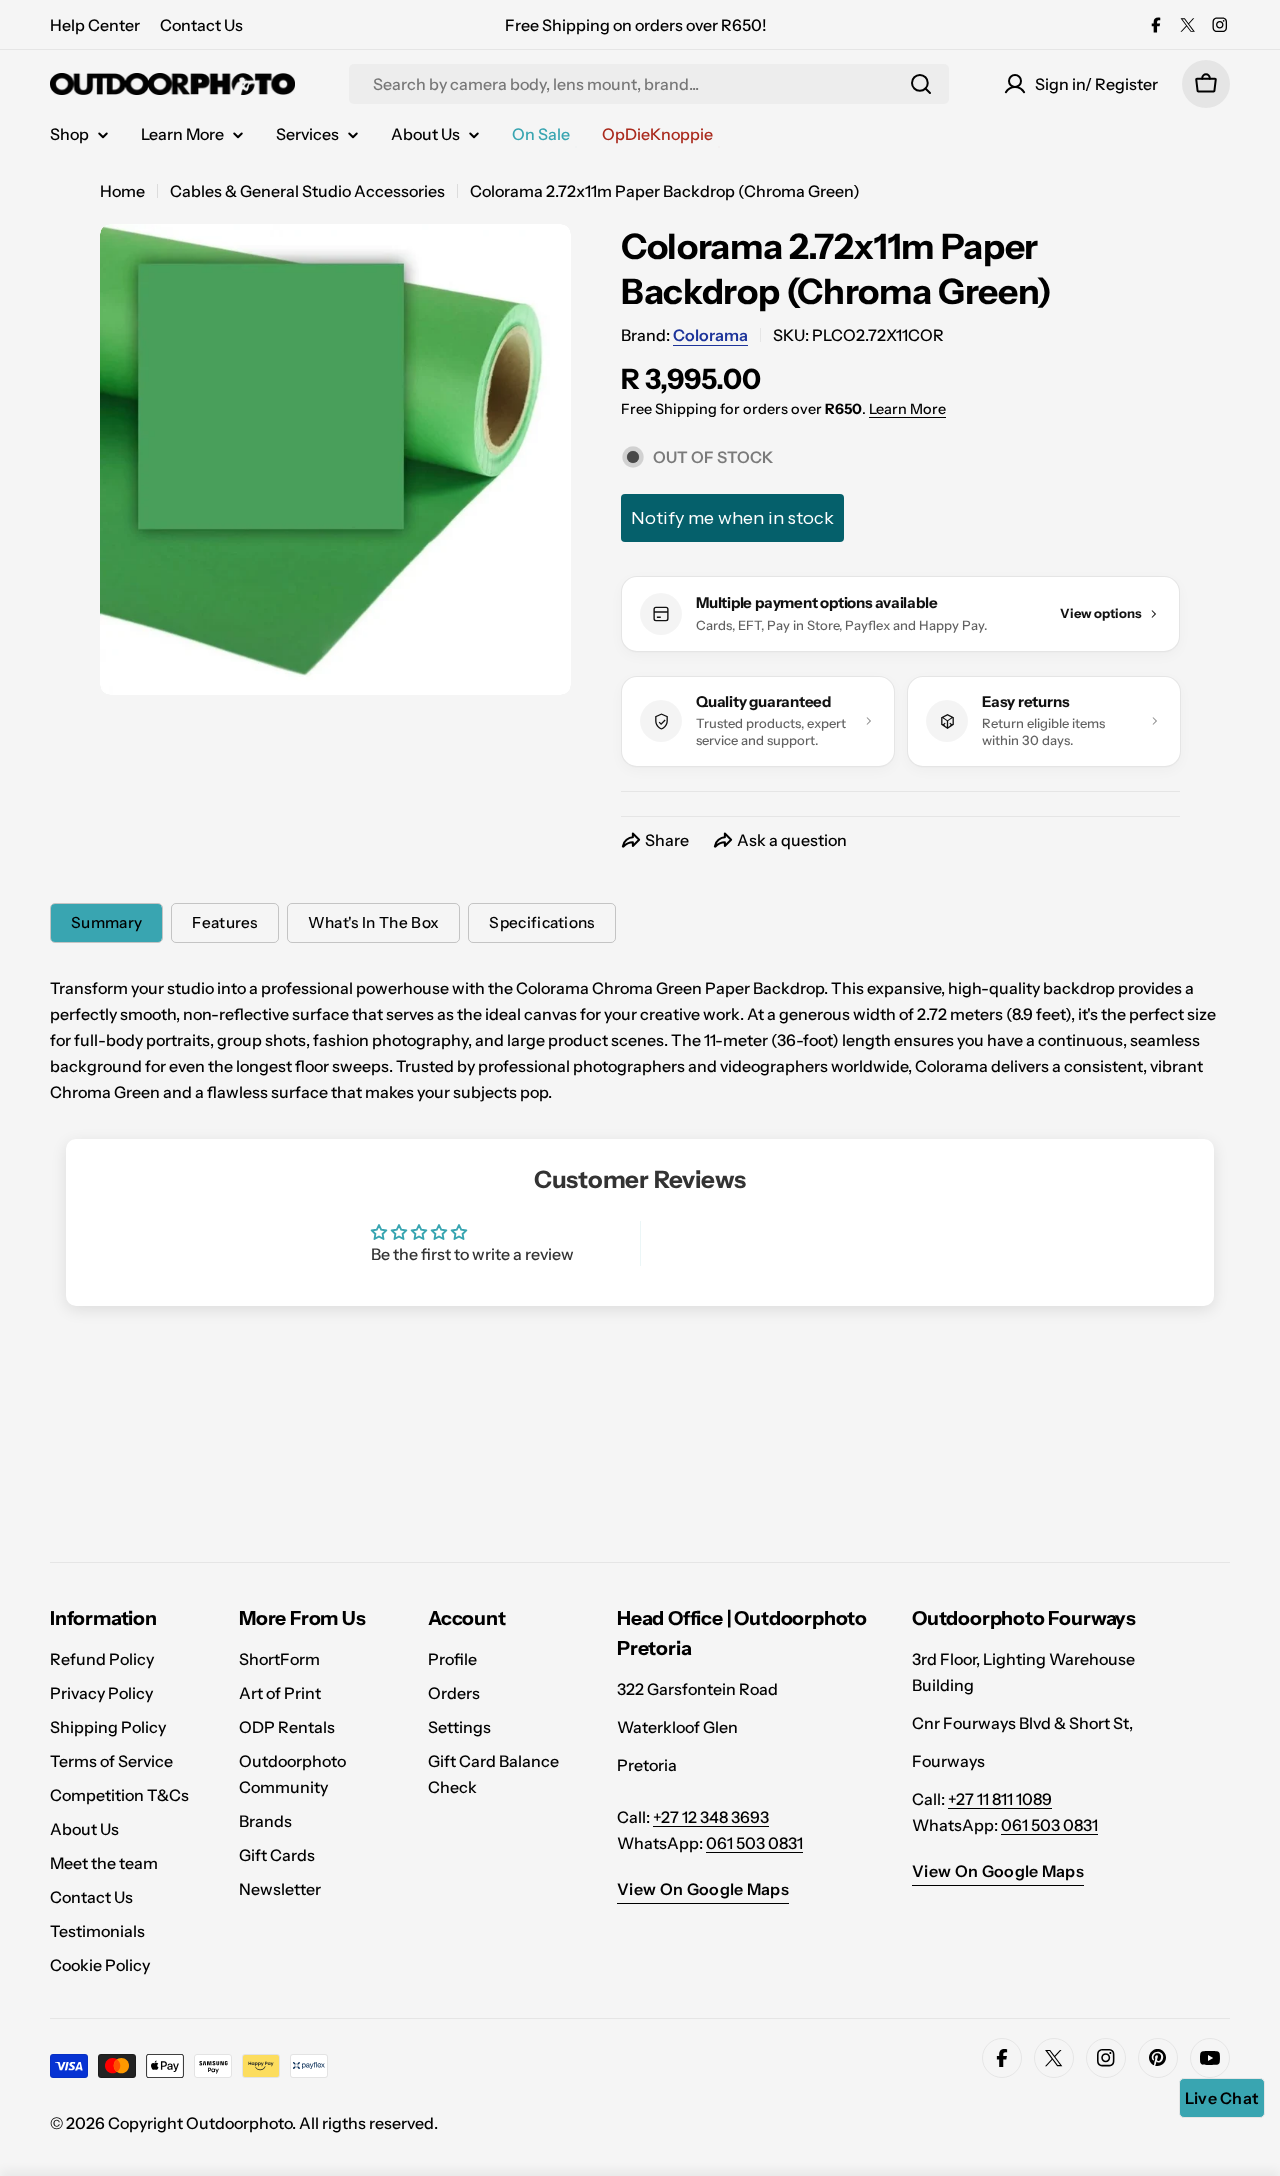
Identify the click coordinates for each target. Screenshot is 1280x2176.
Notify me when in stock (732, 518)
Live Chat (1222, 2098)
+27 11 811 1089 (1000, 1799)
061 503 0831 (754, 1843)
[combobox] (649, 84)
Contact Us (201, 25)
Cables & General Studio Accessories (307, 191)
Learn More (907, 409)
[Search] (921, 84)
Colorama (710, 335)
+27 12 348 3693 (711, 1817)
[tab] (106, 923)
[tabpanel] (640, 1040)
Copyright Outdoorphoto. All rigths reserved (271, 2123)
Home (122, 191)
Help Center (95, 25)
